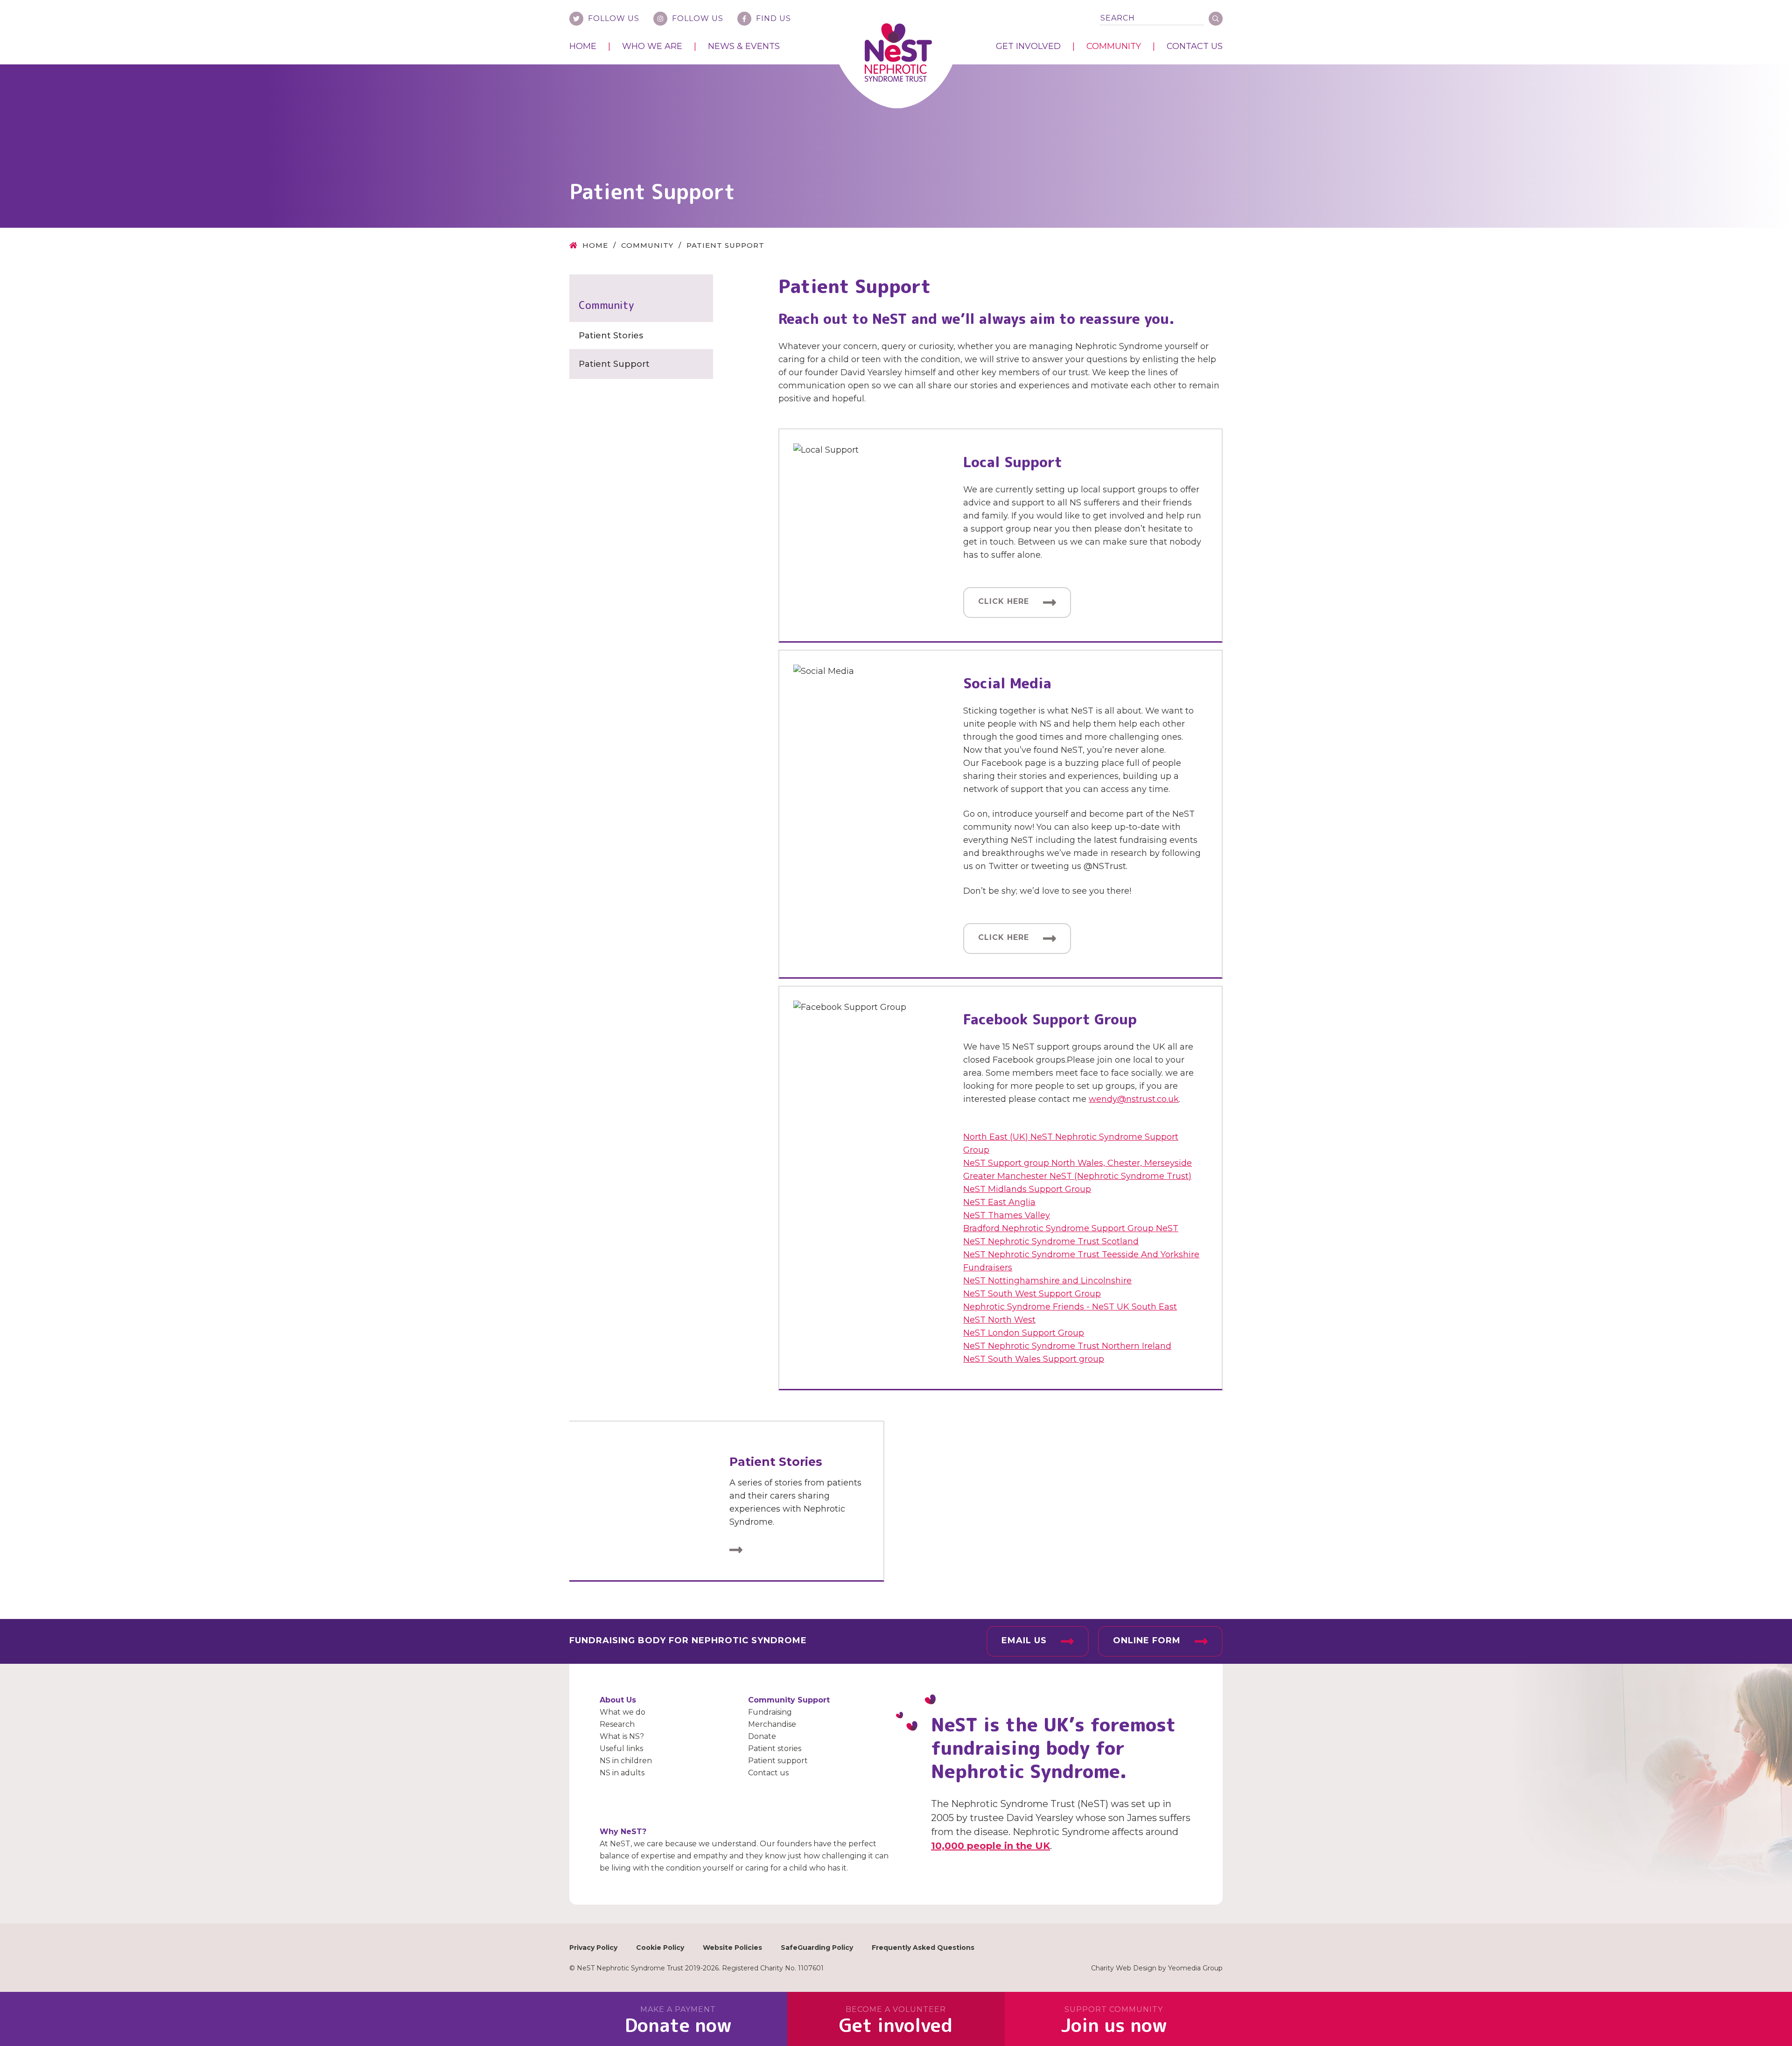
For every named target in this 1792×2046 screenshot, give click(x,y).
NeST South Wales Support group (1034, 1359)
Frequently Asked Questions (923, 1948)
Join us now (1114, 2021)
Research (617, 1724)
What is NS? (622, 1736)
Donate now (678, 2021)
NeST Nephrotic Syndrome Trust (898, 53)
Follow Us (614, 18)
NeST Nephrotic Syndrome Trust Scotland (1051, 1241)
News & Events (744, 46)
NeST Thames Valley (1007, 1215)
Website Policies (732, 1948)
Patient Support (614, 364)
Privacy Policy (593, 1948)
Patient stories (775, 1748)
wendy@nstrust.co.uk (1134, 1099)
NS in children (626, 1761)
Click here (1004, 601)
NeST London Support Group (1024, 1333)
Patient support (778, 1761)
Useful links (621, 1748)
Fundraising (770, 1712)
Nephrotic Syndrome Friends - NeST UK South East (1070, 1307)
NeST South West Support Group (1032, 1294)
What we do (623, 1712)
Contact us (768, 1773)
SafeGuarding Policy (817, 1948)
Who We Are (652, 46)
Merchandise (772, 1724)
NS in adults (622, 1773)
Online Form (1147, 1640)
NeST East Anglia (999, 1202)
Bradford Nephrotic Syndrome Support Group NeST (1071, 1228)
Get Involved (1028, 46)
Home (583, 46)
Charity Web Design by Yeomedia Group (1157, 1968)
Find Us (773, 18)
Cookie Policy (660, 1948)
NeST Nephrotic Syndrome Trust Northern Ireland (1067, 1346)
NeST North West (999, 1320)
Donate (762, 1736)
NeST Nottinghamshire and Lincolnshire (1047, 1281)
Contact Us (1195, 46)
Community (1114, 46)
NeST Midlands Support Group (1027, 1189)
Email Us (1024, 1640)
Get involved (896, 2021)
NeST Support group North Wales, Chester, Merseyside (1078, 1163)
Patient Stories (611, 336)
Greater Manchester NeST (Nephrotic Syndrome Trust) (1077, 1176)
